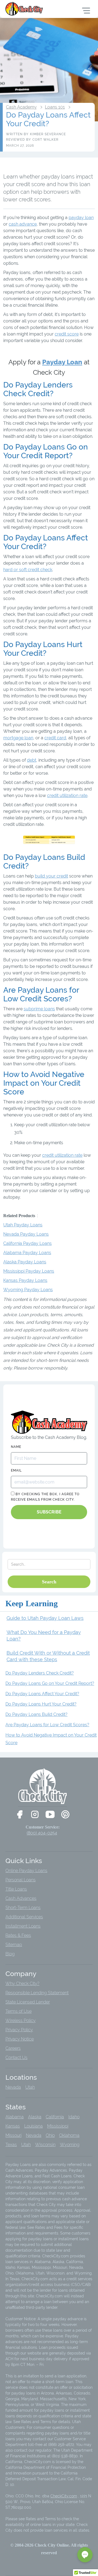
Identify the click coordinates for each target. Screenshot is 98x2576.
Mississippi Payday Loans (29, 1271)
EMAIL (16, 1470)
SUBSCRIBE (49, 1512)
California (55, 2117)
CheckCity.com (64, 2496)
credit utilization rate (67, 795)
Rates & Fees (18, 1935)
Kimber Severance (48, 134)
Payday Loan (62, 362)
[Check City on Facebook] (20, 1814)
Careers (13, 2048)
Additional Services (24, 1917)
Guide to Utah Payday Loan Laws (45, 1618)
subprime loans (39, 1009)
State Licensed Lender (28, 2002)
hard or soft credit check (28, 570)
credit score (67, 334)
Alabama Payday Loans (27, 1253)
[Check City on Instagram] (35, 1814)
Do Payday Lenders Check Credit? (40, 1673)
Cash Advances (21, 1898)
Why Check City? (22, 1983)
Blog (10, 1954)
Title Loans (16, 1889)
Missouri (13, 2135)
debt (32, 760)
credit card (55, 738)
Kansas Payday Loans (25, 1280)
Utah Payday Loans (23, 1225)
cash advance (23, 224)
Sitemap (14, 1945)
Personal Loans (21, 1880)
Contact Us (16, 2058)
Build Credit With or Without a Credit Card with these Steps (48, 1656)
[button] (85, 2555)
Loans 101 (55, 107)
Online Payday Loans (26, 1871)
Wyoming (70, 2145)
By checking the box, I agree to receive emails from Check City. (45, 1497)
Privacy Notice (20, 2039)
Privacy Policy (19, 2030)
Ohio (50, 2135)
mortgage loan (18, 738)
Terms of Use (19, 2011)
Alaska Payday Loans (25, 1262)
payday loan (81, 218)
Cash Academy (21, 107)
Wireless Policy (21, 2021)
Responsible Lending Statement (37, 1993)
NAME (16, 1447)
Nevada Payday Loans (26, 1234)
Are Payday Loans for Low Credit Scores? (47, 1725)
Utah (30, 2087)
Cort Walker (45, 140)
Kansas (13, 2126)
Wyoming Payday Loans (28, 1290)
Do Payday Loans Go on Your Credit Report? (50, 1683)
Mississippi (58, 2126)
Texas (11, 2145)
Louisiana (33, 2126)
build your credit (51, 876)
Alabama (15, 2117)
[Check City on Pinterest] (65, 1814)
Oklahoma (69, 2135)
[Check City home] (25, 9)
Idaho (74, 2117)
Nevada (13, 2087)
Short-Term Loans (23, 1908)
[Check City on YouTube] (50, 1814)
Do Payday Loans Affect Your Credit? (42, 1694)
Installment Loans (23, 1926)
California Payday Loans (27, 1243)
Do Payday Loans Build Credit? (36, 1714)
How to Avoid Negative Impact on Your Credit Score (51, 1739)
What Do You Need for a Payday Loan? (44, 1635)
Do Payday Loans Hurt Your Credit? (41, 1704)
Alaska (35, 2117)
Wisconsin (45, 2145)
